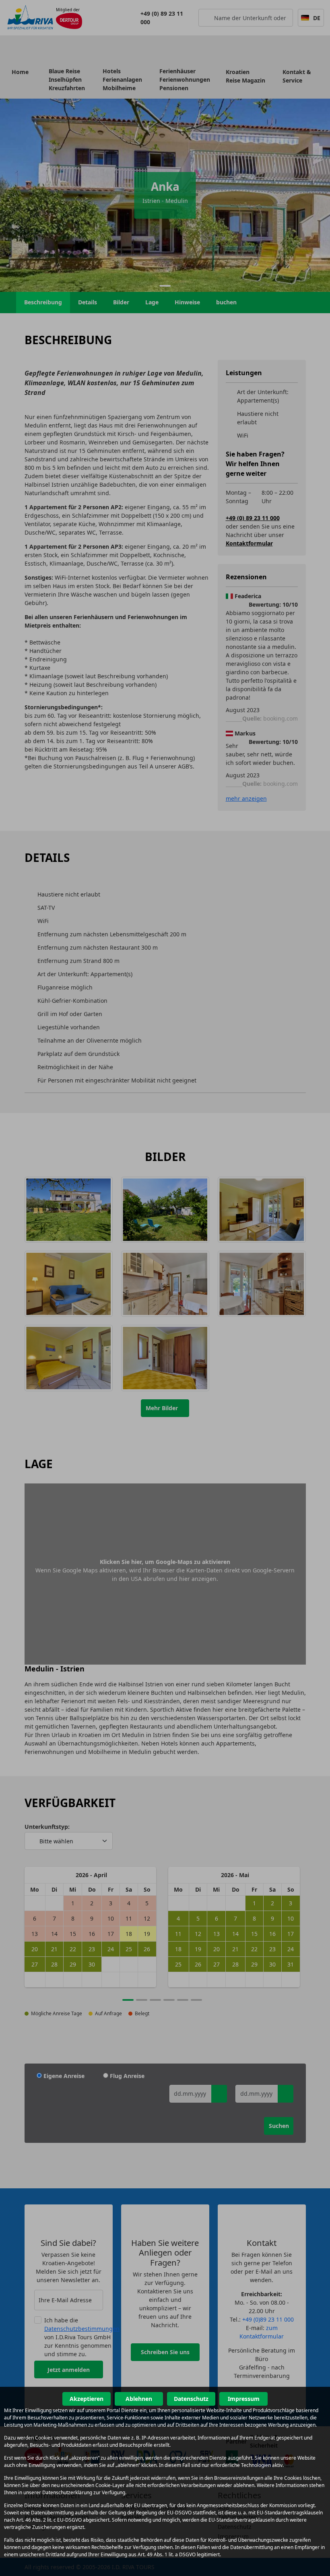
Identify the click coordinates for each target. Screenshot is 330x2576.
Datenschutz (191, 2399)
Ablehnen (139, 2399)
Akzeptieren (87, 2399)
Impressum (244, 2399)
